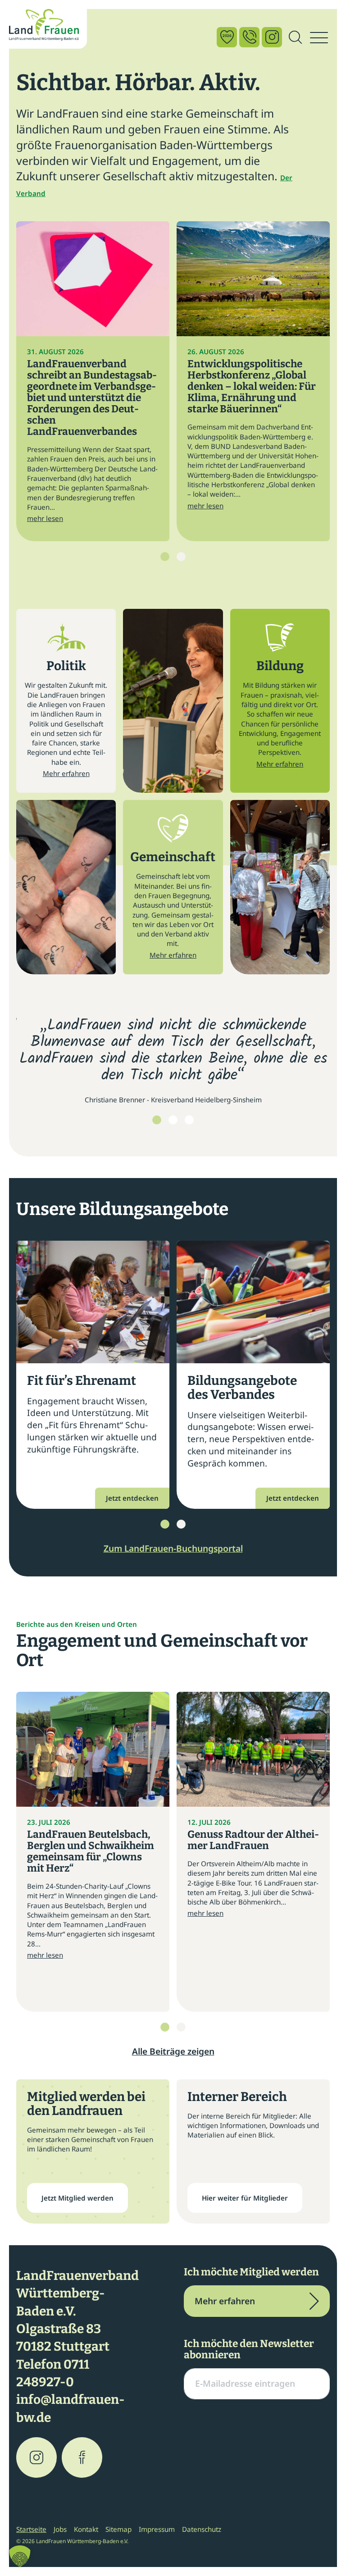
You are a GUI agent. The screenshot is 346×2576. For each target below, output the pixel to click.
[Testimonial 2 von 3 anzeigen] (173, 1120)
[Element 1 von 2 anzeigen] (165, 557)
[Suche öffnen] (295, 38)
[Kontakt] (249, 37)
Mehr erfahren (66, 773)
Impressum (157, 2529)
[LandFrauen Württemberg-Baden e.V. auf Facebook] (82, 2457)
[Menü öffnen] (319, 38)
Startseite (31, 2529)
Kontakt (86, 2529)
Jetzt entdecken (132, 1498)
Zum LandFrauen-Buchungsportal (173, 1548)
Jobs (60, 2529)
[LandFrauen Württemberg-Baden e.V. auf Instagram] (36, 2457)
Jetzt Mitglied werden (77, 2198)
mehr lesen (45, 518)
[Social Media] (272, 37)
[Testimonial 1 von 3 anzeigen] (157, 1120)
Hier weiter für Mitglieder (245, 2198)
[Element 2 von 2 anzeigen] (181, 557)
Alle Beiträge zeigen (173, 2051)
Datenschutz (202, 2529)
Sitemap (118, 2529)
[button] (20, 2556)
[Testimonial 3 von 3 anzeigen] (189, 1120)
